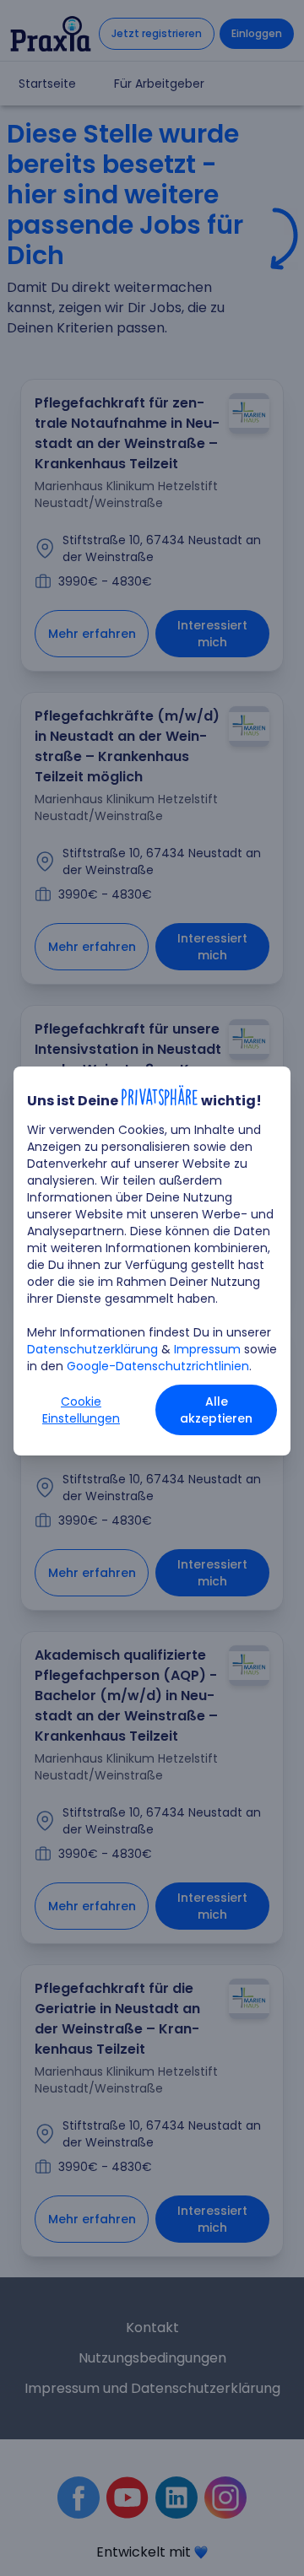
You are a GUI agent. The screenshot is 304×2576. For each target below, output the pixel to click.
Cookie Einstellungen (81, 1410)
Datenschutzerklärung (92, 1349)
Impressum (207, 1349)
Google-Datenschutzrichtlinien (158, 1366)
